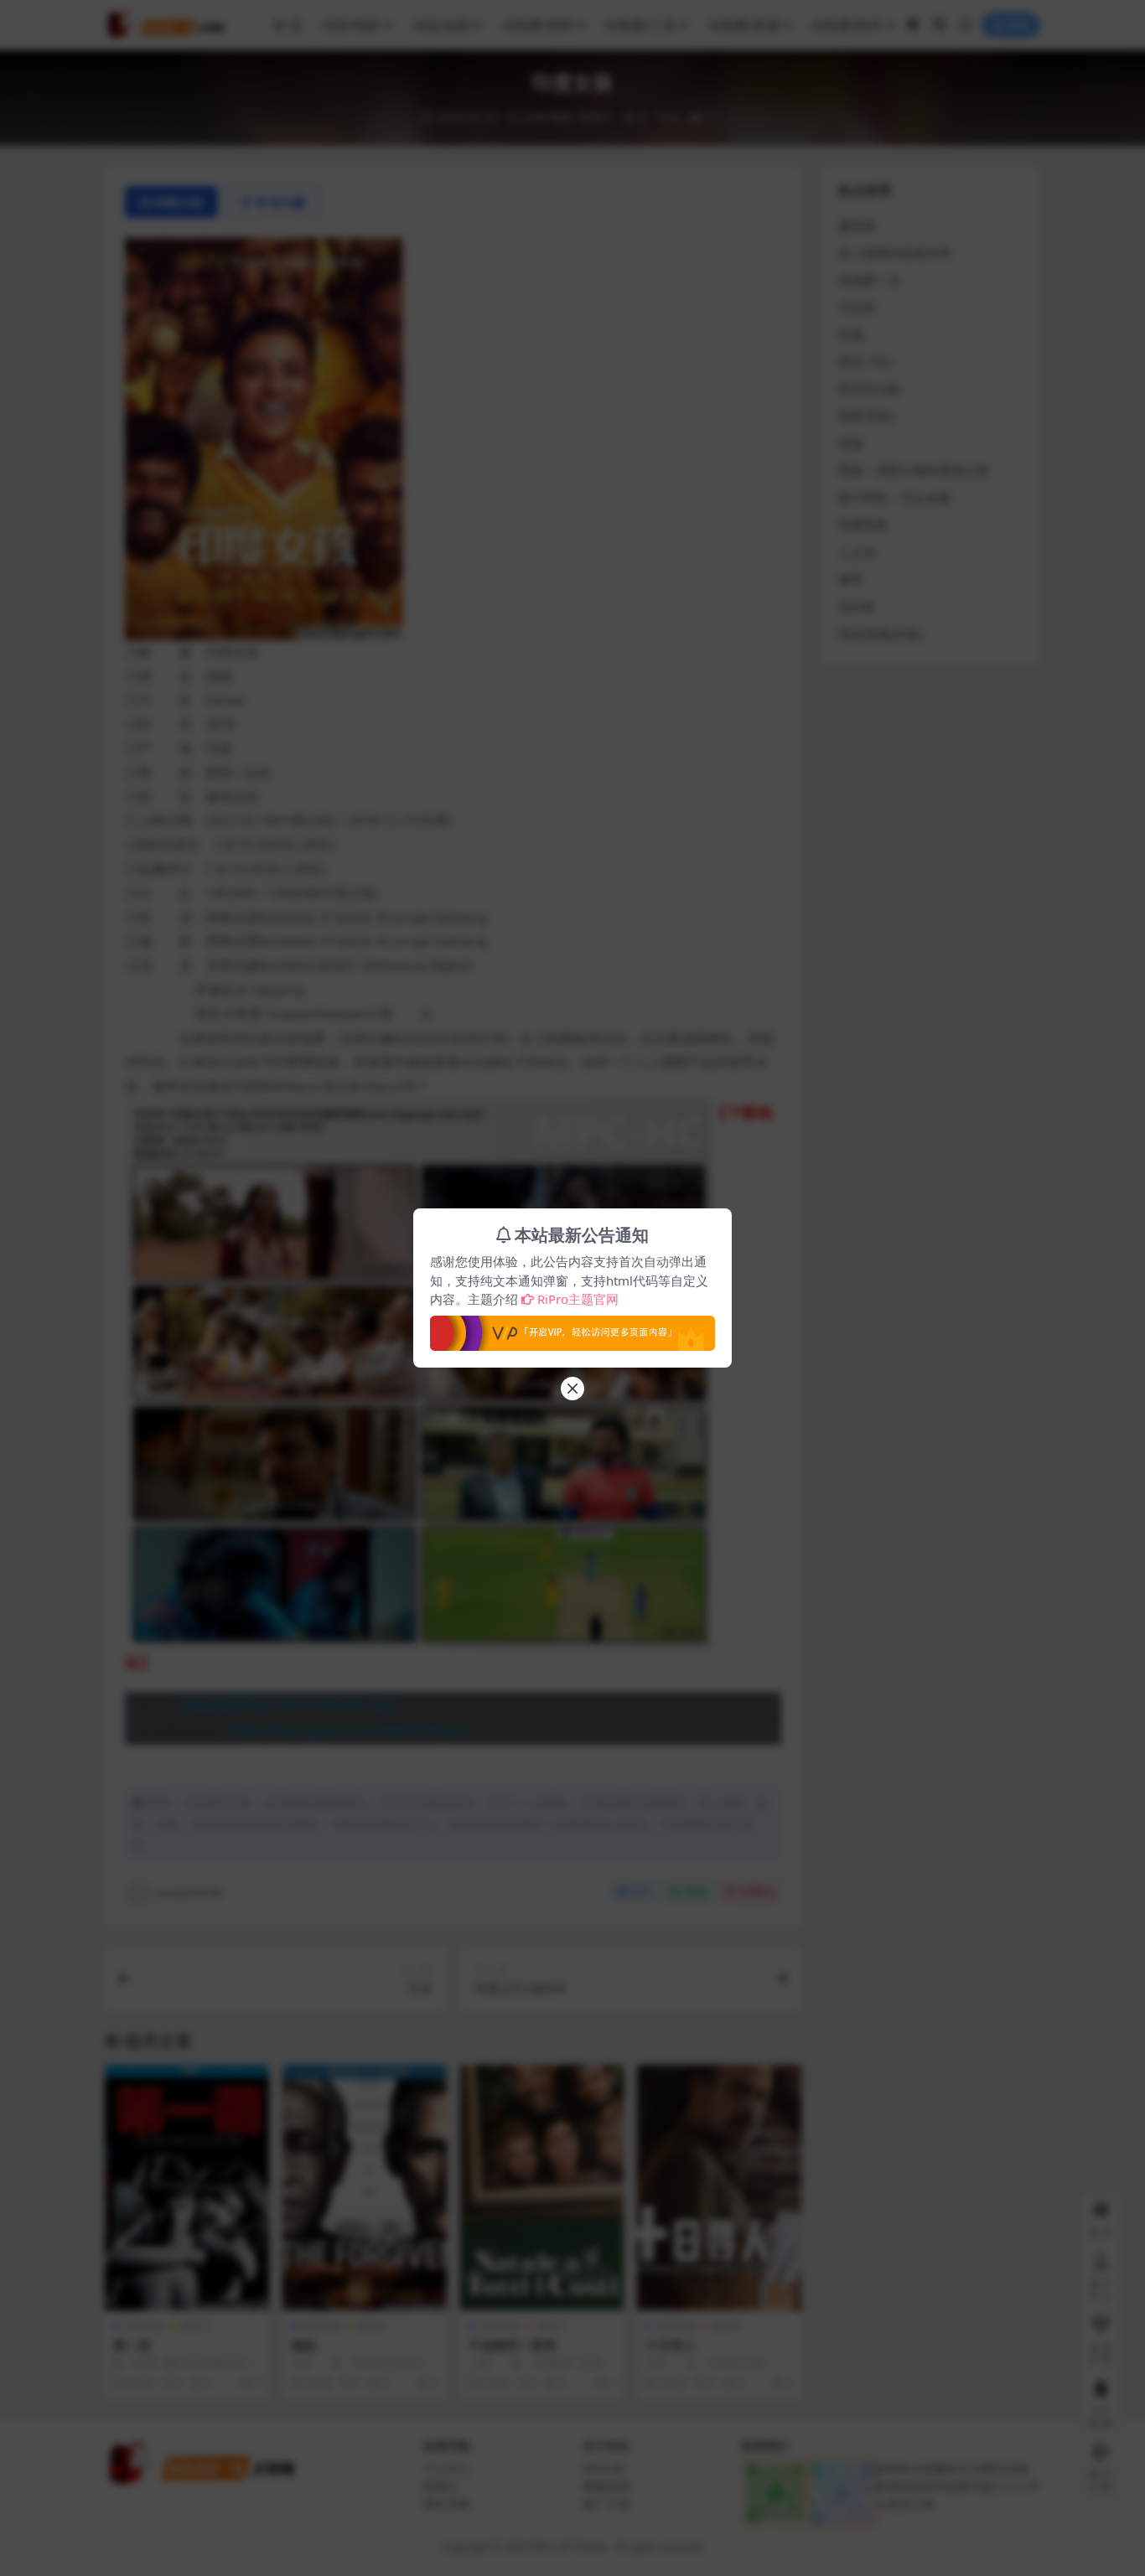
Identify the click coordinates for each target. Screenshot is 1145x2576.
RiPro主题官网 (578, 1299)
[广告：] (572, 1328)
